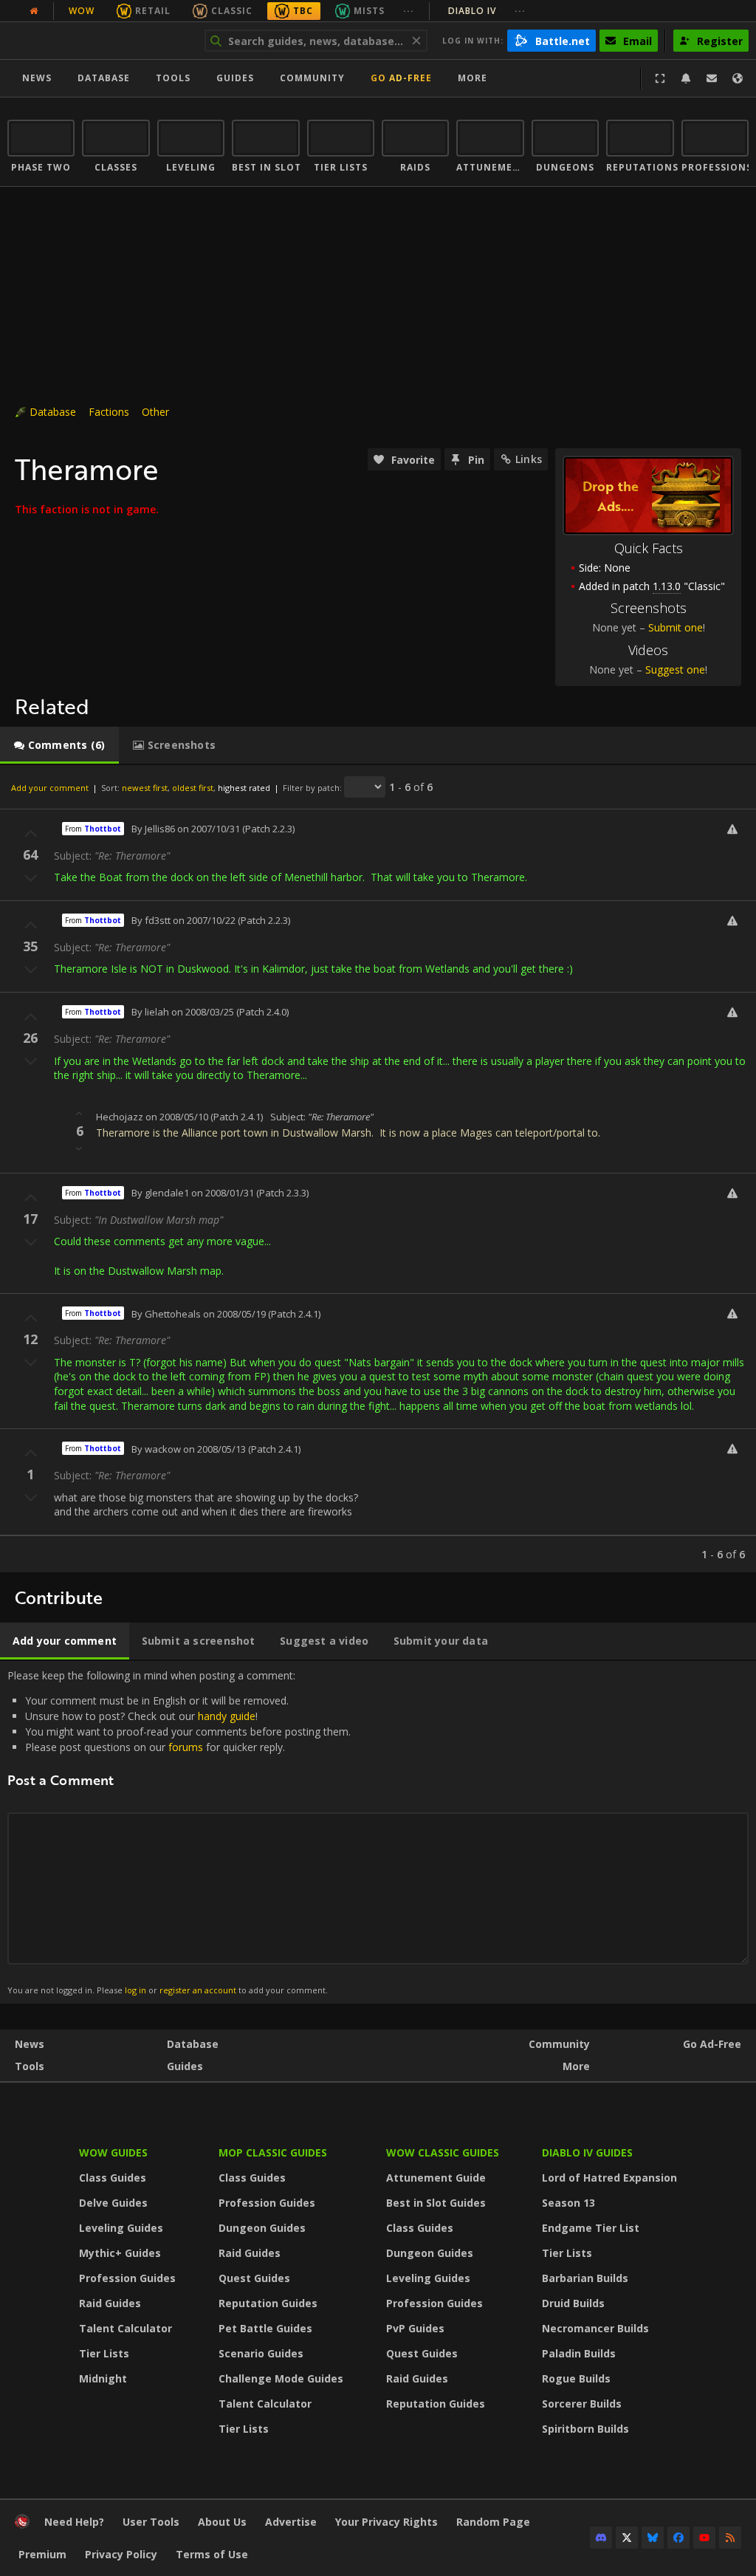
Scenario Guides (261, 2353)
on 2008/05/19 (234, 1314)
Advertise (291, 2522)
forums (186, 1747)
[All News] (34, 11)
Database (104, 78)
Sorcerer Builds (582, 2404)
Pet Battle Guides (265, 2328)
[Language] (738, 78)
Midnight (103, 2378)
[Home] (99, 41)
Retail (153, 11)
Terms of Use (212, 2554)
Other (155, 412)
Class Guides (113, 2178)
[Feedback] (712, 78)
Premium (42, 2554)
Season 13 (568, 2203)
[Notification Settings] (686, 78)
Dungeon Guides (262, 2228)
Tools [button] (173, 78)
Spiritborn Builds (585, 2429)
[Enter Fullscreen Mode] (660, 78)
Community (312, 78)
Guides (235, 78)
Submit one (676, 627)
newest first (145, 788)
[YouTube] (704, 2538)
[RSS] (730, 2538)
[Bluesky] (653, 2538)
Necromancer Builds (595, 2328)
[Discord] (601, 2538)
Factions (109, 412)
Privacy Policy (121, 2554)
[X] (627, 2538)
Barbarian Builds (585, 2278)
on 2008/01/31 (223, 1193)
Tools (30, 2066)
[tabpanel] (378, 1169)
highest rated (244, 788)
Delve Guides (113, 2203)
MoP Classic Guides (273, 2152)
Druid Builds (573, 2303)
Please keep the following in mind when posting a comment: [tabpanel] (179, 1832)
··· (409, 11)
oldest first (193, 788)
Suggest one (675, 669)
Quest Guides (254, 2278)
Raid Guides (110, 2303)
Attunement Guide (436, 2178)
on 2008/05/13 (214, 1449)
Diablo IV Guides (587, 2152)
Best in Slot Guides (436, 2203)
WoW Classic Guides (443, 2152)
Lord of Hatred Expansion (609, 2178)
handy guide (227, 1716)
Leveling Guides (121, 2228)
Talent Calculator (126, 2328)
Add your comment (50, 788)
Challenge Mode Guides (281, 2378)
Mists (369, 11)
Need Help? (74, 2522)
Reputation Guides (268, 2303)
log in (135, 1990)
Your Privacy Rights (386, 2522)
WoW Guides (113, 2152)
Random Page (493, 2522)
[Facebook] (678, 2538)
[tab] (59, 745)
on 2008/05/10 (177, 1117)
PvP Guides (415, 2328)
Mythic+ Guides (120, 2253)
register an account (198, 1990)
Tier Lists (104, 2353)
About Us (222, 2522)
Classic (232, 11)
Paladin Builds (579, 2353)
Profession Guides (127, 2278)
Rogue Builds (576, 2378)
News (37, 78)
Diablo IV (487, 11)
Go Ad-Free (401, 78)
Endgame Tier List (591, 2228)
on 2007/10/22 (204, 920)
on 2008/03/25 (203, 1012)
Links (529, 459)
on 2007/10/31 (209, 829)
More (576, 2066)
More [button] (472, 78)
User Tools (151, 2522)
